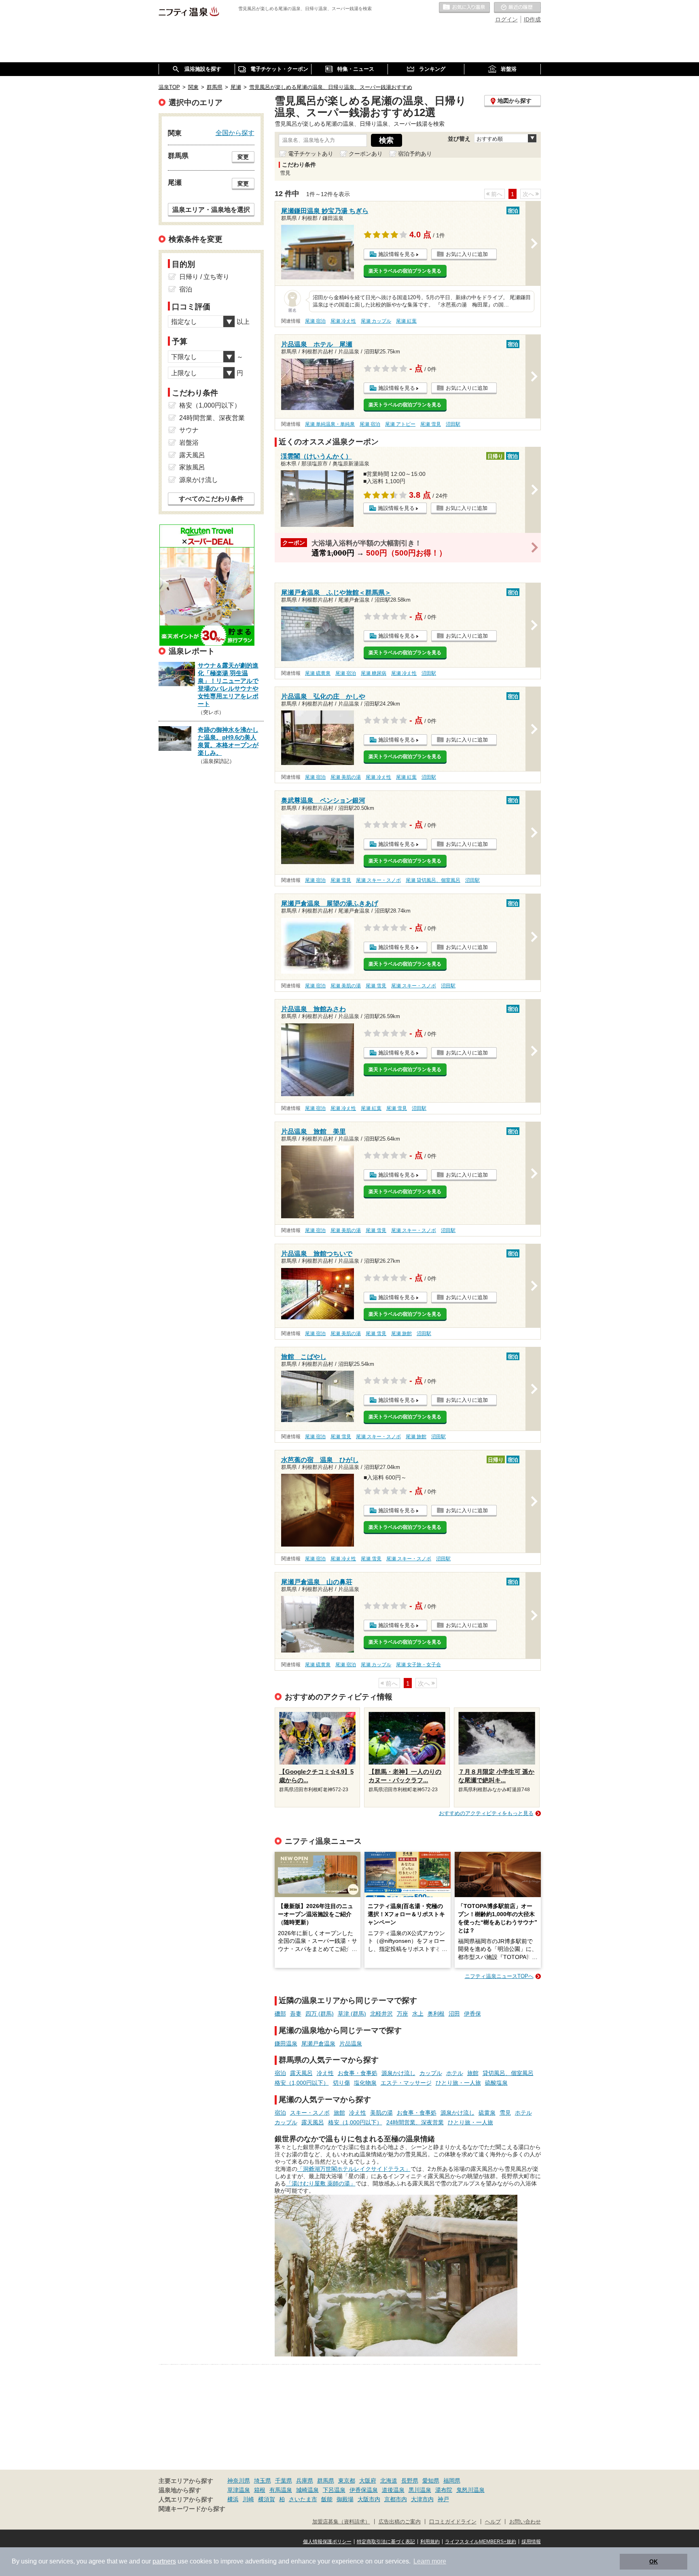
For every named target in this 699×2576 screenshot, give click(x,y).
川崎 (248, 2499)
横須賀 (267, 2499)
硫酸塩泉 (496, 2083)
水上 (418, 2014)
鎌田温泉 (286, 2043)
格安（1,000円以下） (302, 2083)
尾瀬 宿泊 (315, 321)
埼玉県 (263, 2481)
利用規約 (430, 2542)
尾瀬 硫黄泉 (318, 673)
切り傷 (341, 2083)
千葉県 (284, 2481)
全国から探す (235, 133)
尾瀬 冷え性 (343, 321)
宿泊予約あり (415, 154)
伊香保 (472, 2014)
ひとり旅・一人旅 (458, 2083)
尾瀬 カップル (376, 321)
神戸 (443, 2499)
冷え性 (325, 2073)
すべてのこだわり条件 (211, 499)
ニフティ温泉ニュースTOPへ (499, 1976)
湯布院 (444, 2490)
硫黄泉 (487, 2113)
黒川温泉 (420, 2490)
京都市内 (396, 2499)
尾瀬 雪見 (431, 424)
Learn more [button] (430, 2561)
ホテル (455, 2073)
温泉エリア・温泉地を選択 (211, 209)
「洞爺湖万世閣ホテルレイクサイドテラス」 (354, 2169)
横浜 (233, 2499)
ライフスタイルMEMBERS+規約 (481, 2542)
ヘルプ (493, 2522)
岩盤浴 (189, 443)
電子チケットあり (311, 154)
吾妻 (296, 2014)
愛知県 (431, 2481)
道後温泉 (393, 2490)
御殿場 (345, 2499)
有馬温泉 (281, 2490)
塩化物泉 (365, 2083)
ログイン (506, 19)
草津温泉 (239, 2490)
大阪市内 (369, 2499)
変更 (243, 157)
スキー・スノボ (310, 2113)
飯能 (327, 2499)
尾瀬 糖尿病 (374, 673)
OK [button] (653, 2561)
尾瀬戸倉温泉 (318, 2043)
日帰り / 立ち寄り (204, 277)
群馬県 (326, 2481)
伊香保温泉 (364, 2490)
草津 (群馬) (352, 2014)
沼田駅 (453, 424)
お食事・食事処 (358, 2073)
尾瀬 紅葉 (406, 321)
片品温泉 (351, 2043)
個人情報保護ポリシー (327, 2542)
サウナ (189, 430)
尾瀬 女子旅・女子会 (418, 1665)
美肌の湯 (381, 2113)
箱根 (260, 2490)
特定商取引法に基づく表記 (386, 2542)
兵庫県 (305, 2481)
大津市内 (422, 2499)
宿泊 (280, 2073)
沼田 (454, 2014)
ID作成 (532, 19)
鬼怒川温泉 (470, 2490)
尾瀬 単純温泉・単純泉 (330, 424)
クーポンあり (366, 154)
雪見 (505, 2113)
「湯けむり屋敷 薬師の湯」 (321, 2183)
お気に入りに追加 (467, 254)
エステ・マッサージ (406, 2083)
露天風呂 (301, 2073)
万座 (402, 2014)
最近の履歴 (517, 8)
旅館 (473, 2073)
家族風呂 (192, 467)
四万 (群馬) (320, 2014)
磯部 (280, 2014)
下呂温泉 (334, 2490)
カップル (431, 2073)
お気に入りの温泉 (464, 8)
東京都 (347, 2481)
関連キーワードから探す (192, 2509)
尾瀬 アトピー (400, 424)
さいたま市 (303, 2499)
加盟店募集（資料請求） (341, 2522)
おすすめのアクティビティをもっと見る (486, 1813)
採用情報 (531, 2542)
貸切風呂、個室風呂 (508, 2073)
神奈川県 (239, 2481)
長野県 (410, 2481)
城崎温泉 (307, 2490)
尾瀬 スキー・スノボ (378, 880)
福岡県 (452, 2481)
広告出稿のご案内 (400, 2522)
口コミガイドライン (453, 2522)
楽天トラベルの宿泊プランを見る (405, 271)
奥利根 (436, 2014)
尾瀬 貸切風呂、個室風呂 (433, 880)
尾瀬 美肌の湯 (346, 777)
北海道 (389, 2481)
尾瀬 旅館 (401, 1333)
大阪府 (368, 2481)
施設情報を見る (397, 254)
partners (164, 2561)
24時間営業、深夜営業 (415, 2122)
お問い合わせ (525, 2522)
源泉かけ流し (398, 2073)
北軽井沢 (381, 2014)
